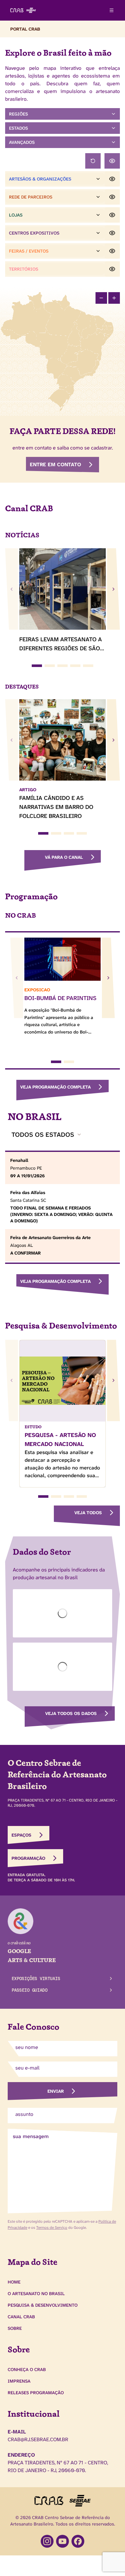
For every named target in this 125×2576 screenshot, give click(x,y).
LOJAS (16, 215)
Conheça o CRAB (27, 2369)
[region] (63, 351)
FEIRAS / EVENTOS (29, 251)
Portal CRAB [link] (25, 29)
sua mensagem (31, 2136)
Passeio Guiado (29, 1990)
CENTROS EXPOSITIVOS (34, 233)
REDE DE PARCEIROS (31, 197)
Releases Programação (36, 2393)
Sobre (15, 2328)
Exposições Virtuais (36, 1978)
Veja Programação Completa (55, 1087)
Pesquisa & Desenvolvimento (43, 2305)
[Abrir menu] (112, 10)
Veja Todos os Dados (71, 1713)
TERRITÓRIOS (24, 269)
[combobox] (47, 1135)
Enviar (56, 2091)
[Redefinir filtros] (93, 161)
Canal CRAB (21, 2317)
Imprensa (19, 2381)
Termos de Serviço (52, 2228)
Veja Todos (88, 1513)
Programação (28, 1858)
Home (14, 2282)
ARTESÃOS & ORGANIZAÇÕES (40, 179)
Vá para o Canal (64, 857)
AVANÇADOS (22, 142)
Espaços (21, 1835)
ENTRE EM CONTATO (55, 464)
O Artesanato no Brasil (36, 2293)
